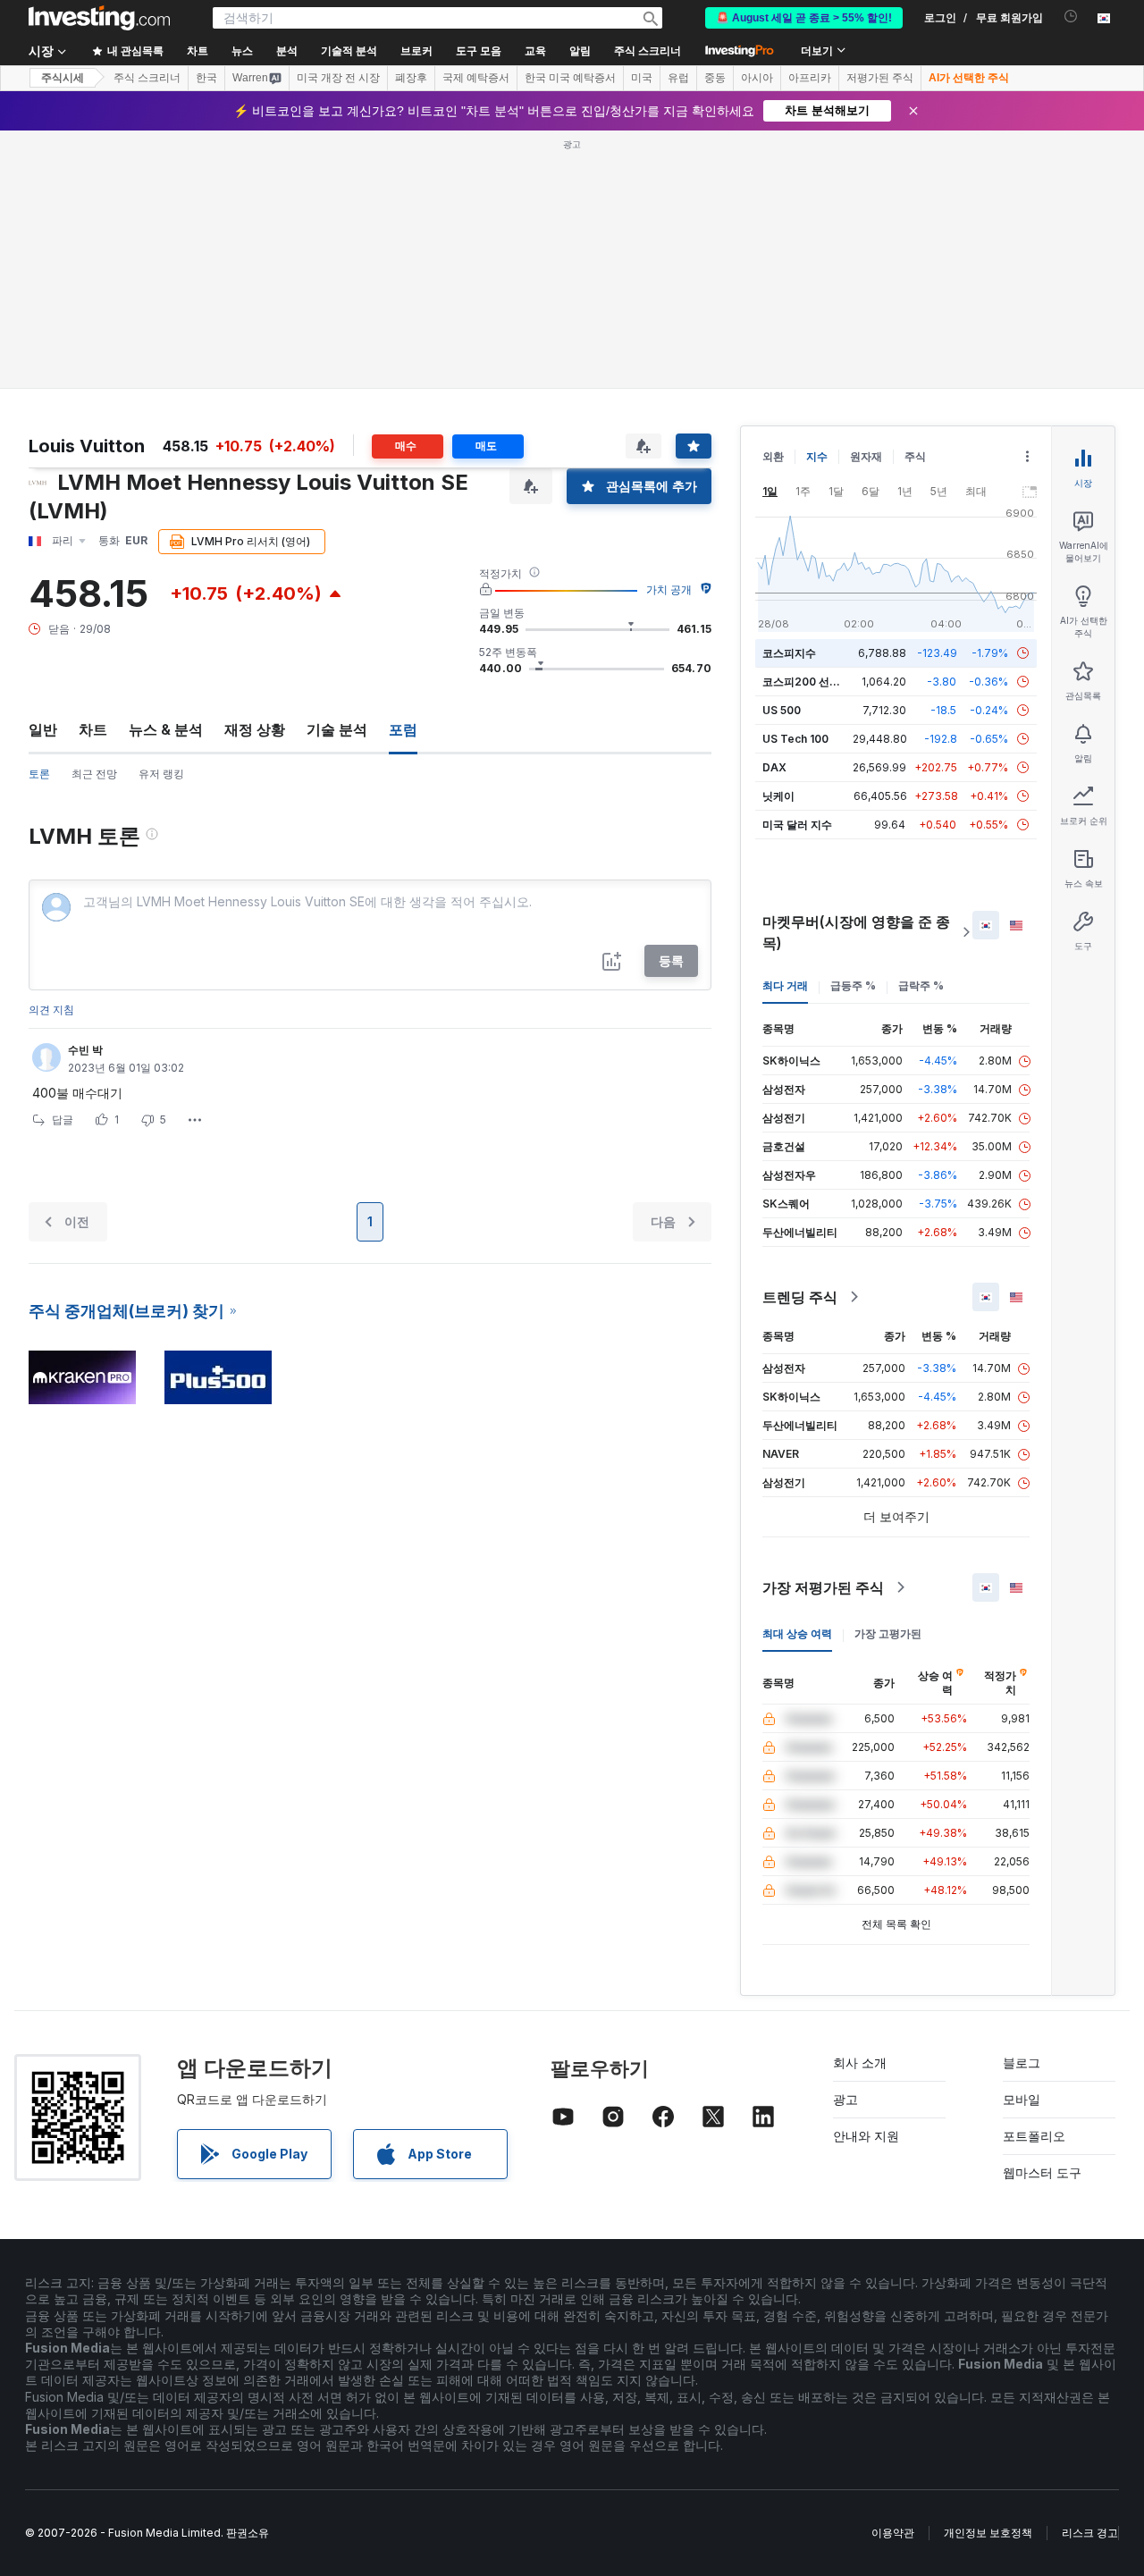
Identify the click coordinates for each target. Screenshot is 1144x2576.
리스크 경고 (1090, 2533)
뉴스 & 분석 (166, 729)
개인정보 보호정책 (988, 2533)
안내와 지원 (866, 2136)
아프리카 (810, 78)
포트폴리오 (1034, 2136)
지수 (817, 456)
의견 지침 (51, 1010)
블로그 (1022, 2062)
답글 (63, 1120)
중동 (715, 78)
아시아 (757, 78)
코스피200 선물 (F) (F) (818, 682)
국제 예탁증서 (476, 78)
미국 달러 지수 (797, 825)
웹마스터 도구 (1042, 2172)
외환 (773, 456)
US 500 (782, 710)
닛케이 (778, 796)
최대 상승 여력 (797, 1633)
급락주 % (921, 985)
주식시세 (63, 78)
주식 (915, 456)
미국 (642, 78)
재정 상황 (255, 729)
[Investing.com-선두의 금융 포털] (99, 18)
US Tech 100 (795, 739)
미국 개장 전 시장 (338, 78)
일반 (43, 729)
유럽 (678, 78)
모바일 (1022, 2099)
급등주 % (853, 985)
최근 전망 (94, 774)
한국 (206, 78)
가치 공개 (669, 589)
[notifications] (1071, 17)
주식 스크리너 (648, 51)
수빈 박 (85, 1050)
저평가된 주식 (880, 78)
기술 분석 (337, 729)
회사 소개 (860, 2062)
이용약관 (893, 2533)
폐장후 (411, 78)
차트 (93, 729)
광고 (845, 2099)
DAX (774, 767)
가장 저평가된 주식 (823, 1587)
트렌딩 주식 (800, 1297)
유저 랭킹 (161, 774)
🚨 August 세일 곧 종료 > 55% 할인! (804, 18)
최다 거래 (785, 985)
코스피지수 (789, 653)
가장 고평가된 (888, 1633)
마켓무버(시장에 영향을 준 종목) (856, 932)
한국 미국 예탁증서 (570, 78)
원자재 (866, 456)
